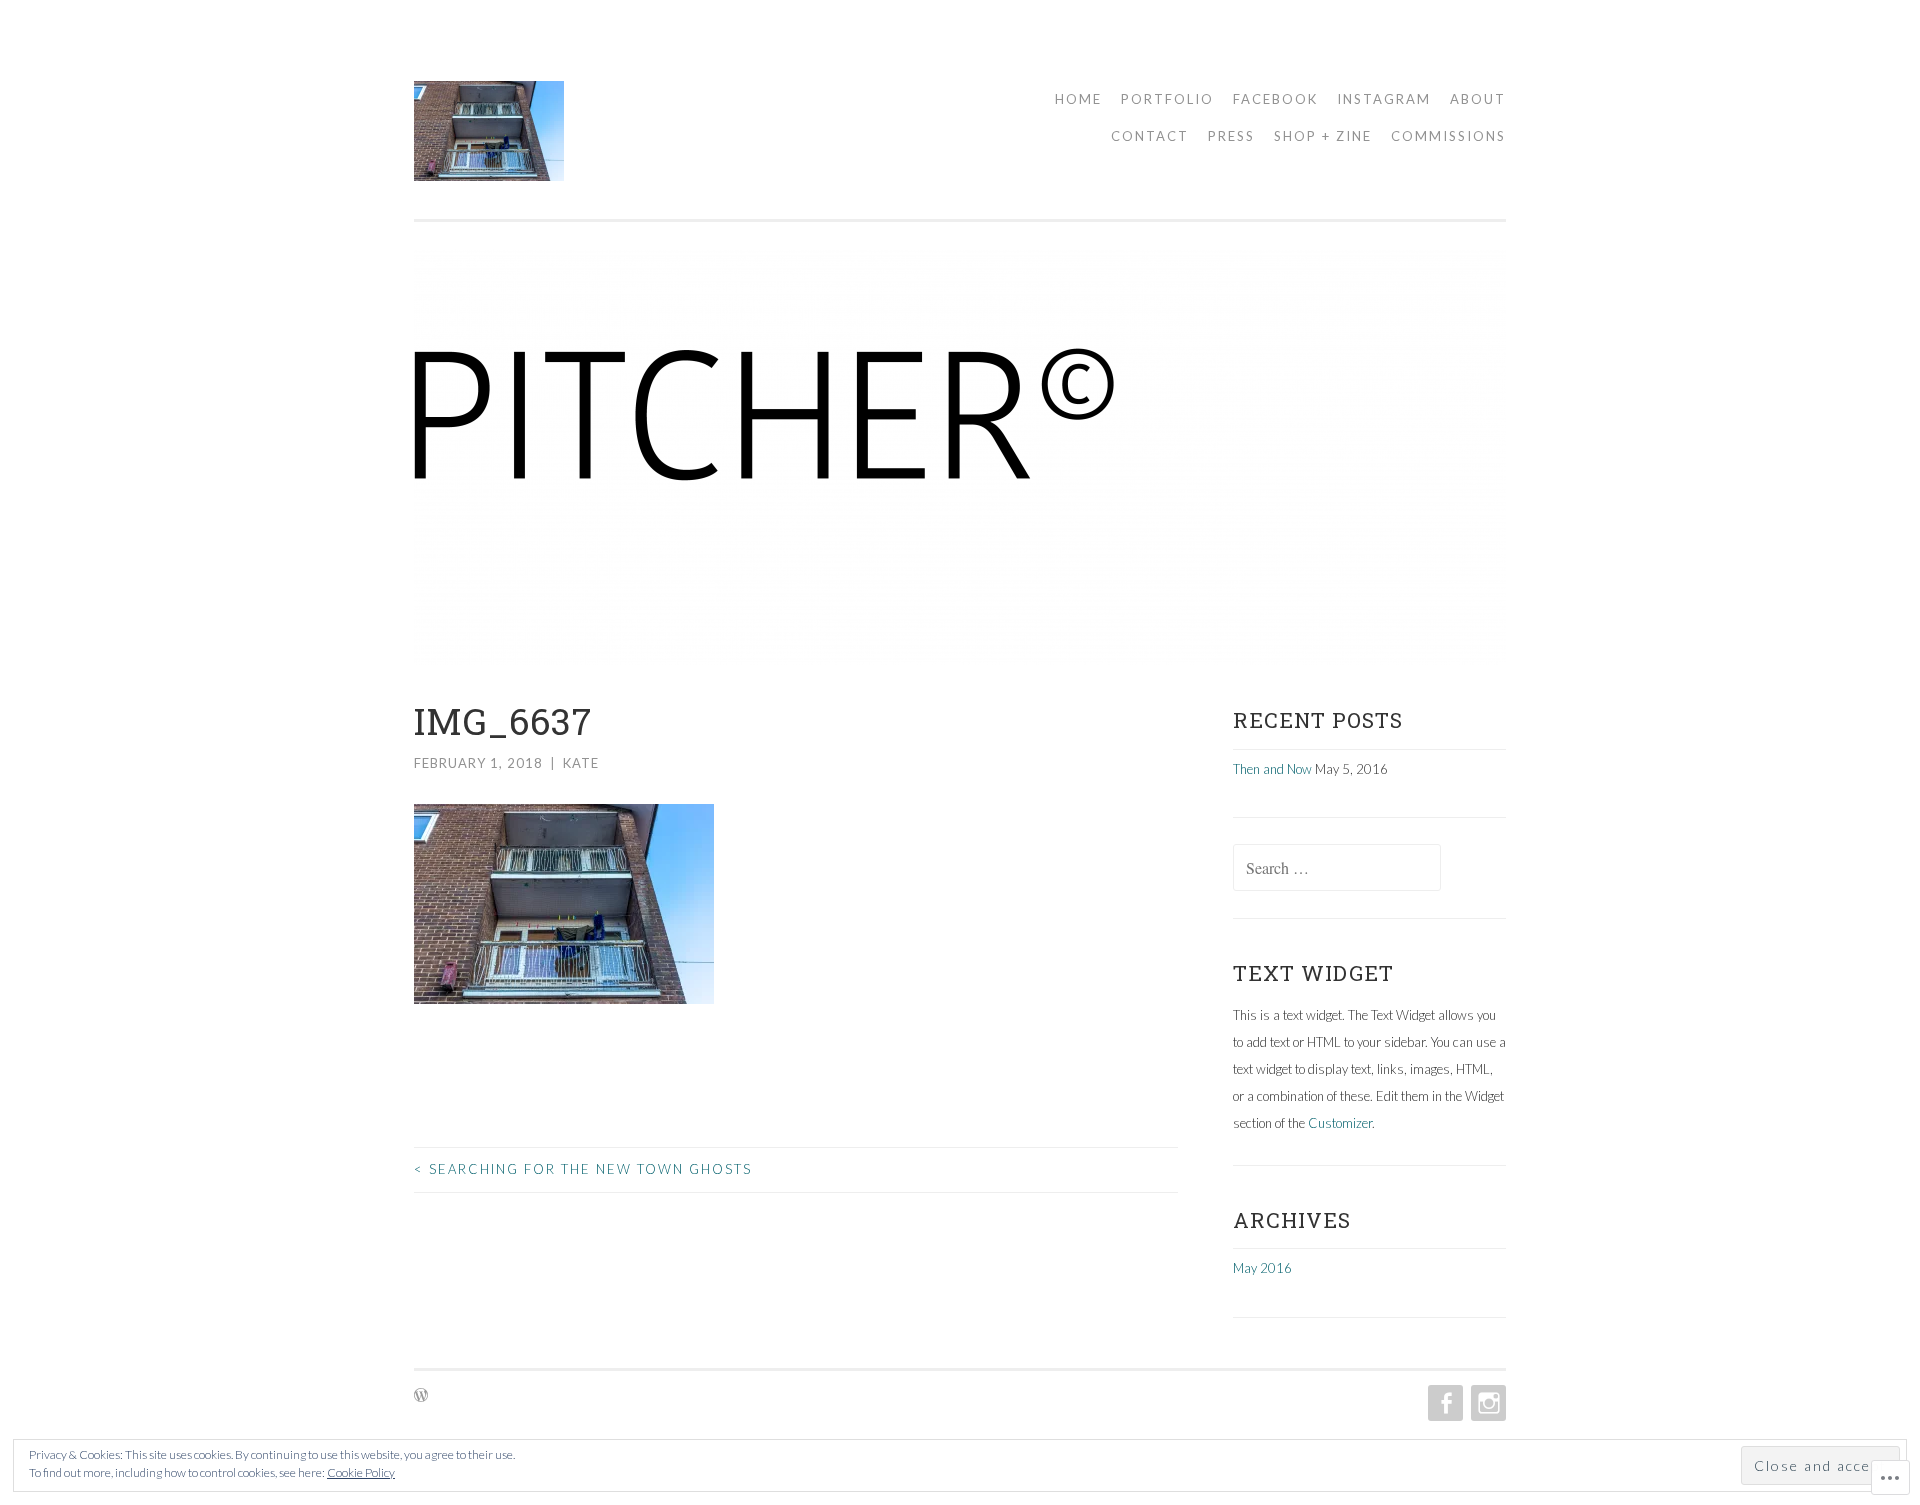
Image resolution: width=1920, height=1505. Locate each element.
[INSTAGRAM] (1486, 1403)
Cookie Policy (361, 1472)
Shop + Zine (1323, 136)
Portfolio (1167, 99)
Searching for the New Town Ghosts (583, 1169)
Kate (581, 763)
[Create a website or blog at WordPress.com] (421, 1396)
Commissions (1448, 136)
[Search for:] (1337, 869)
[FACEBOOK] (1443, 1403)
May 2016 (1262, 1268)
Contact (1150, 136)
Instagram (1384, 99)
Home (1078, 99)
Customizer (1340, 1123)
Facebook (1275, 99)
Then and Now (1272, 769)
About (1478, 99)
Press (1231, 136)
